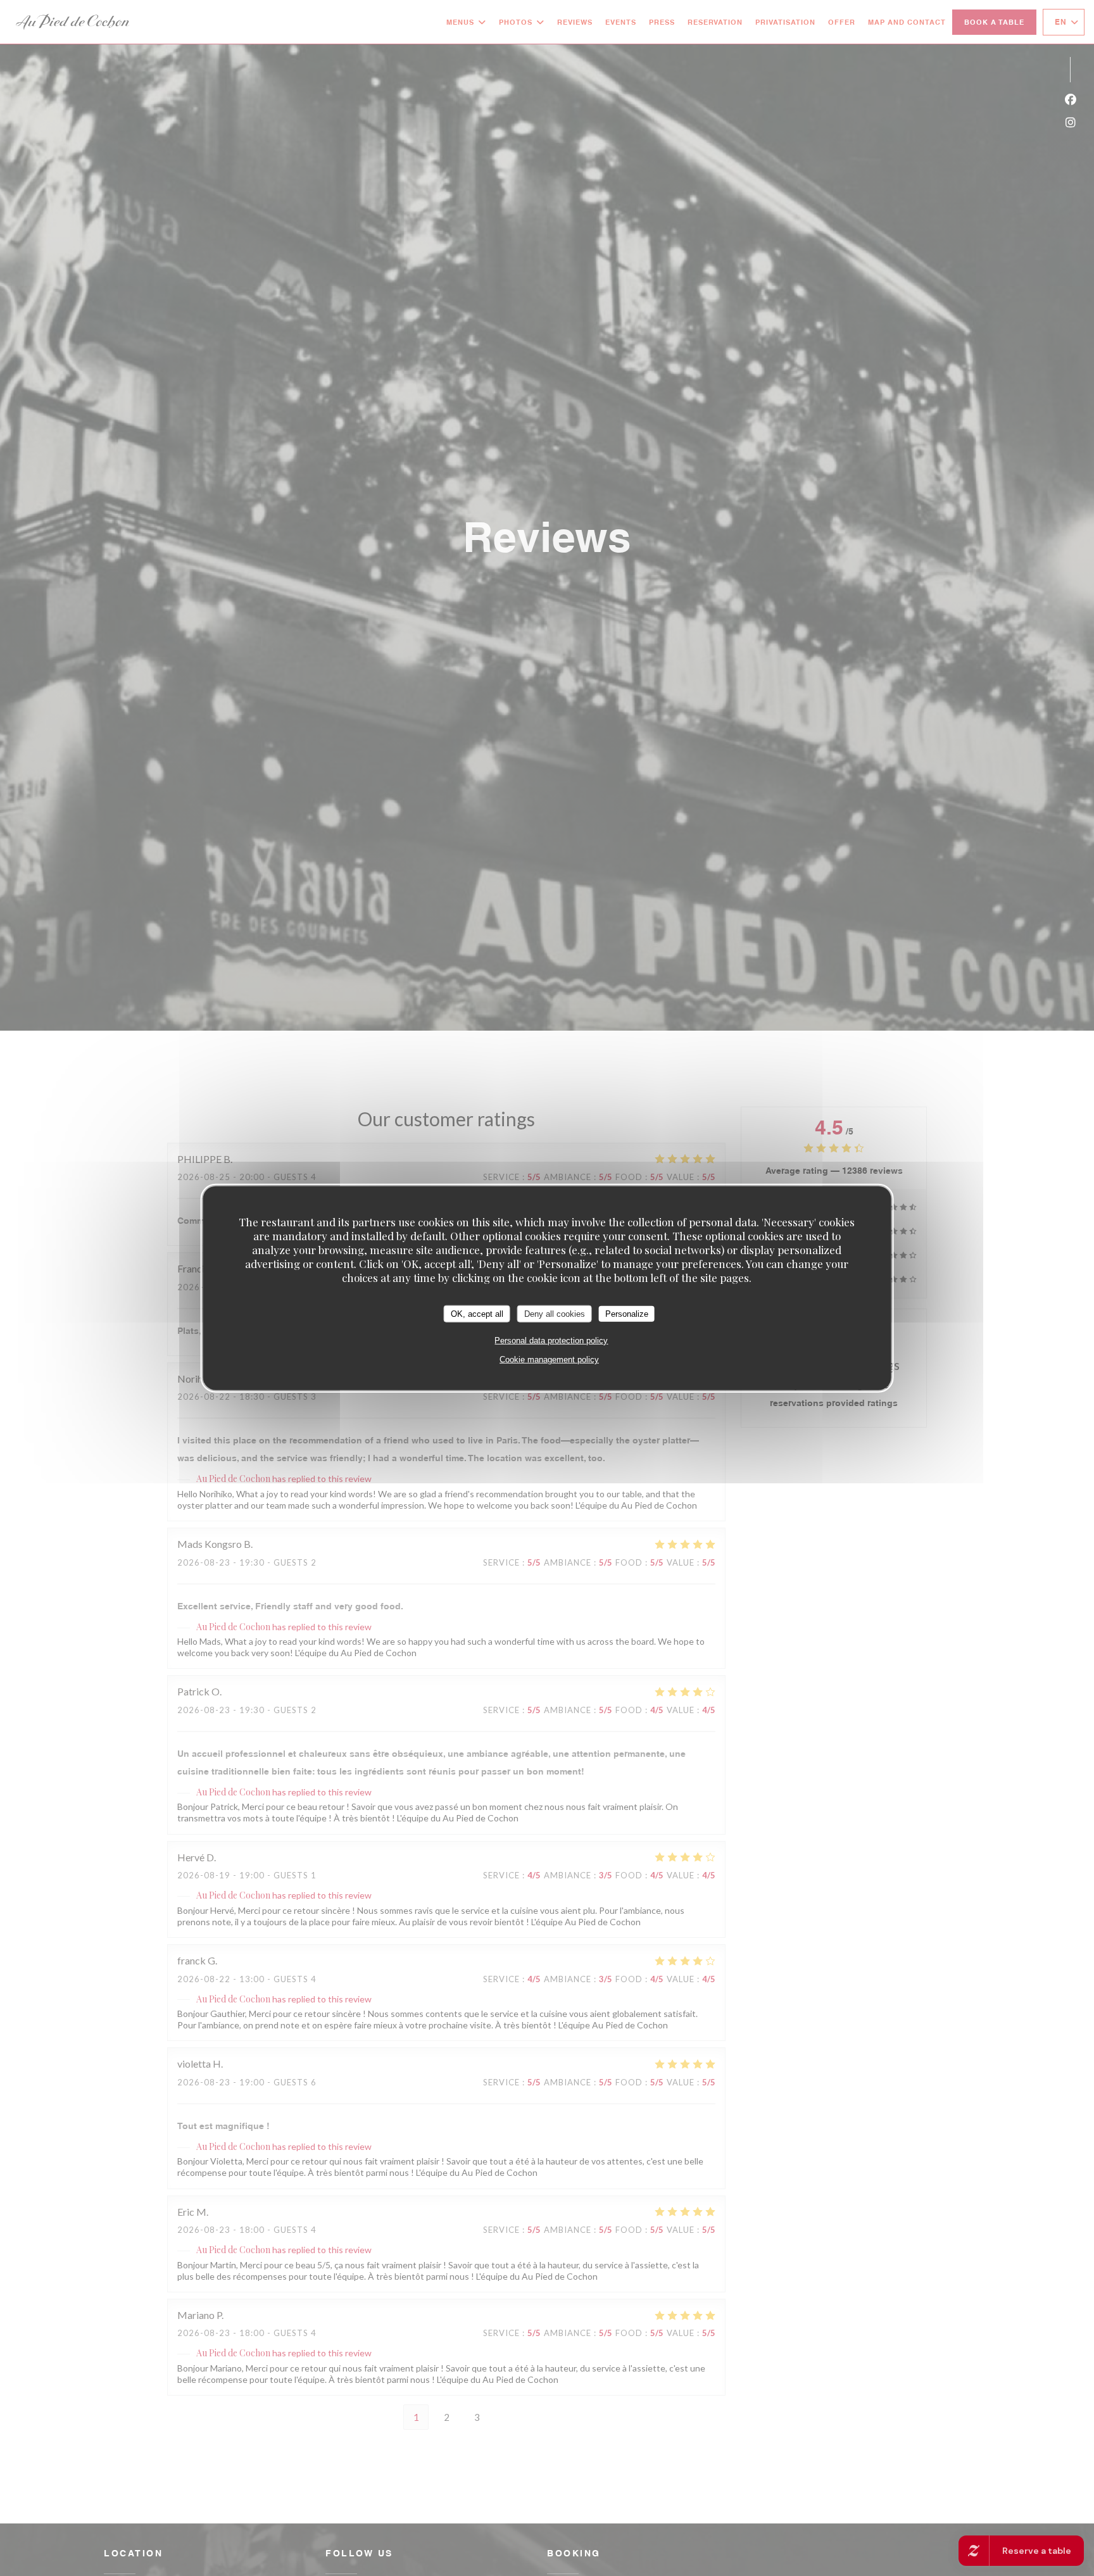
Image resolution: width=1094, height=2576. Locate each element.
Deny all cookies (555, 1313)
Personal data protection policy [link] (551, 1341)
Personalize (627, 1313)
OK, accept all (477, 1313)
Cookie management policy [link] (549, 1360)
